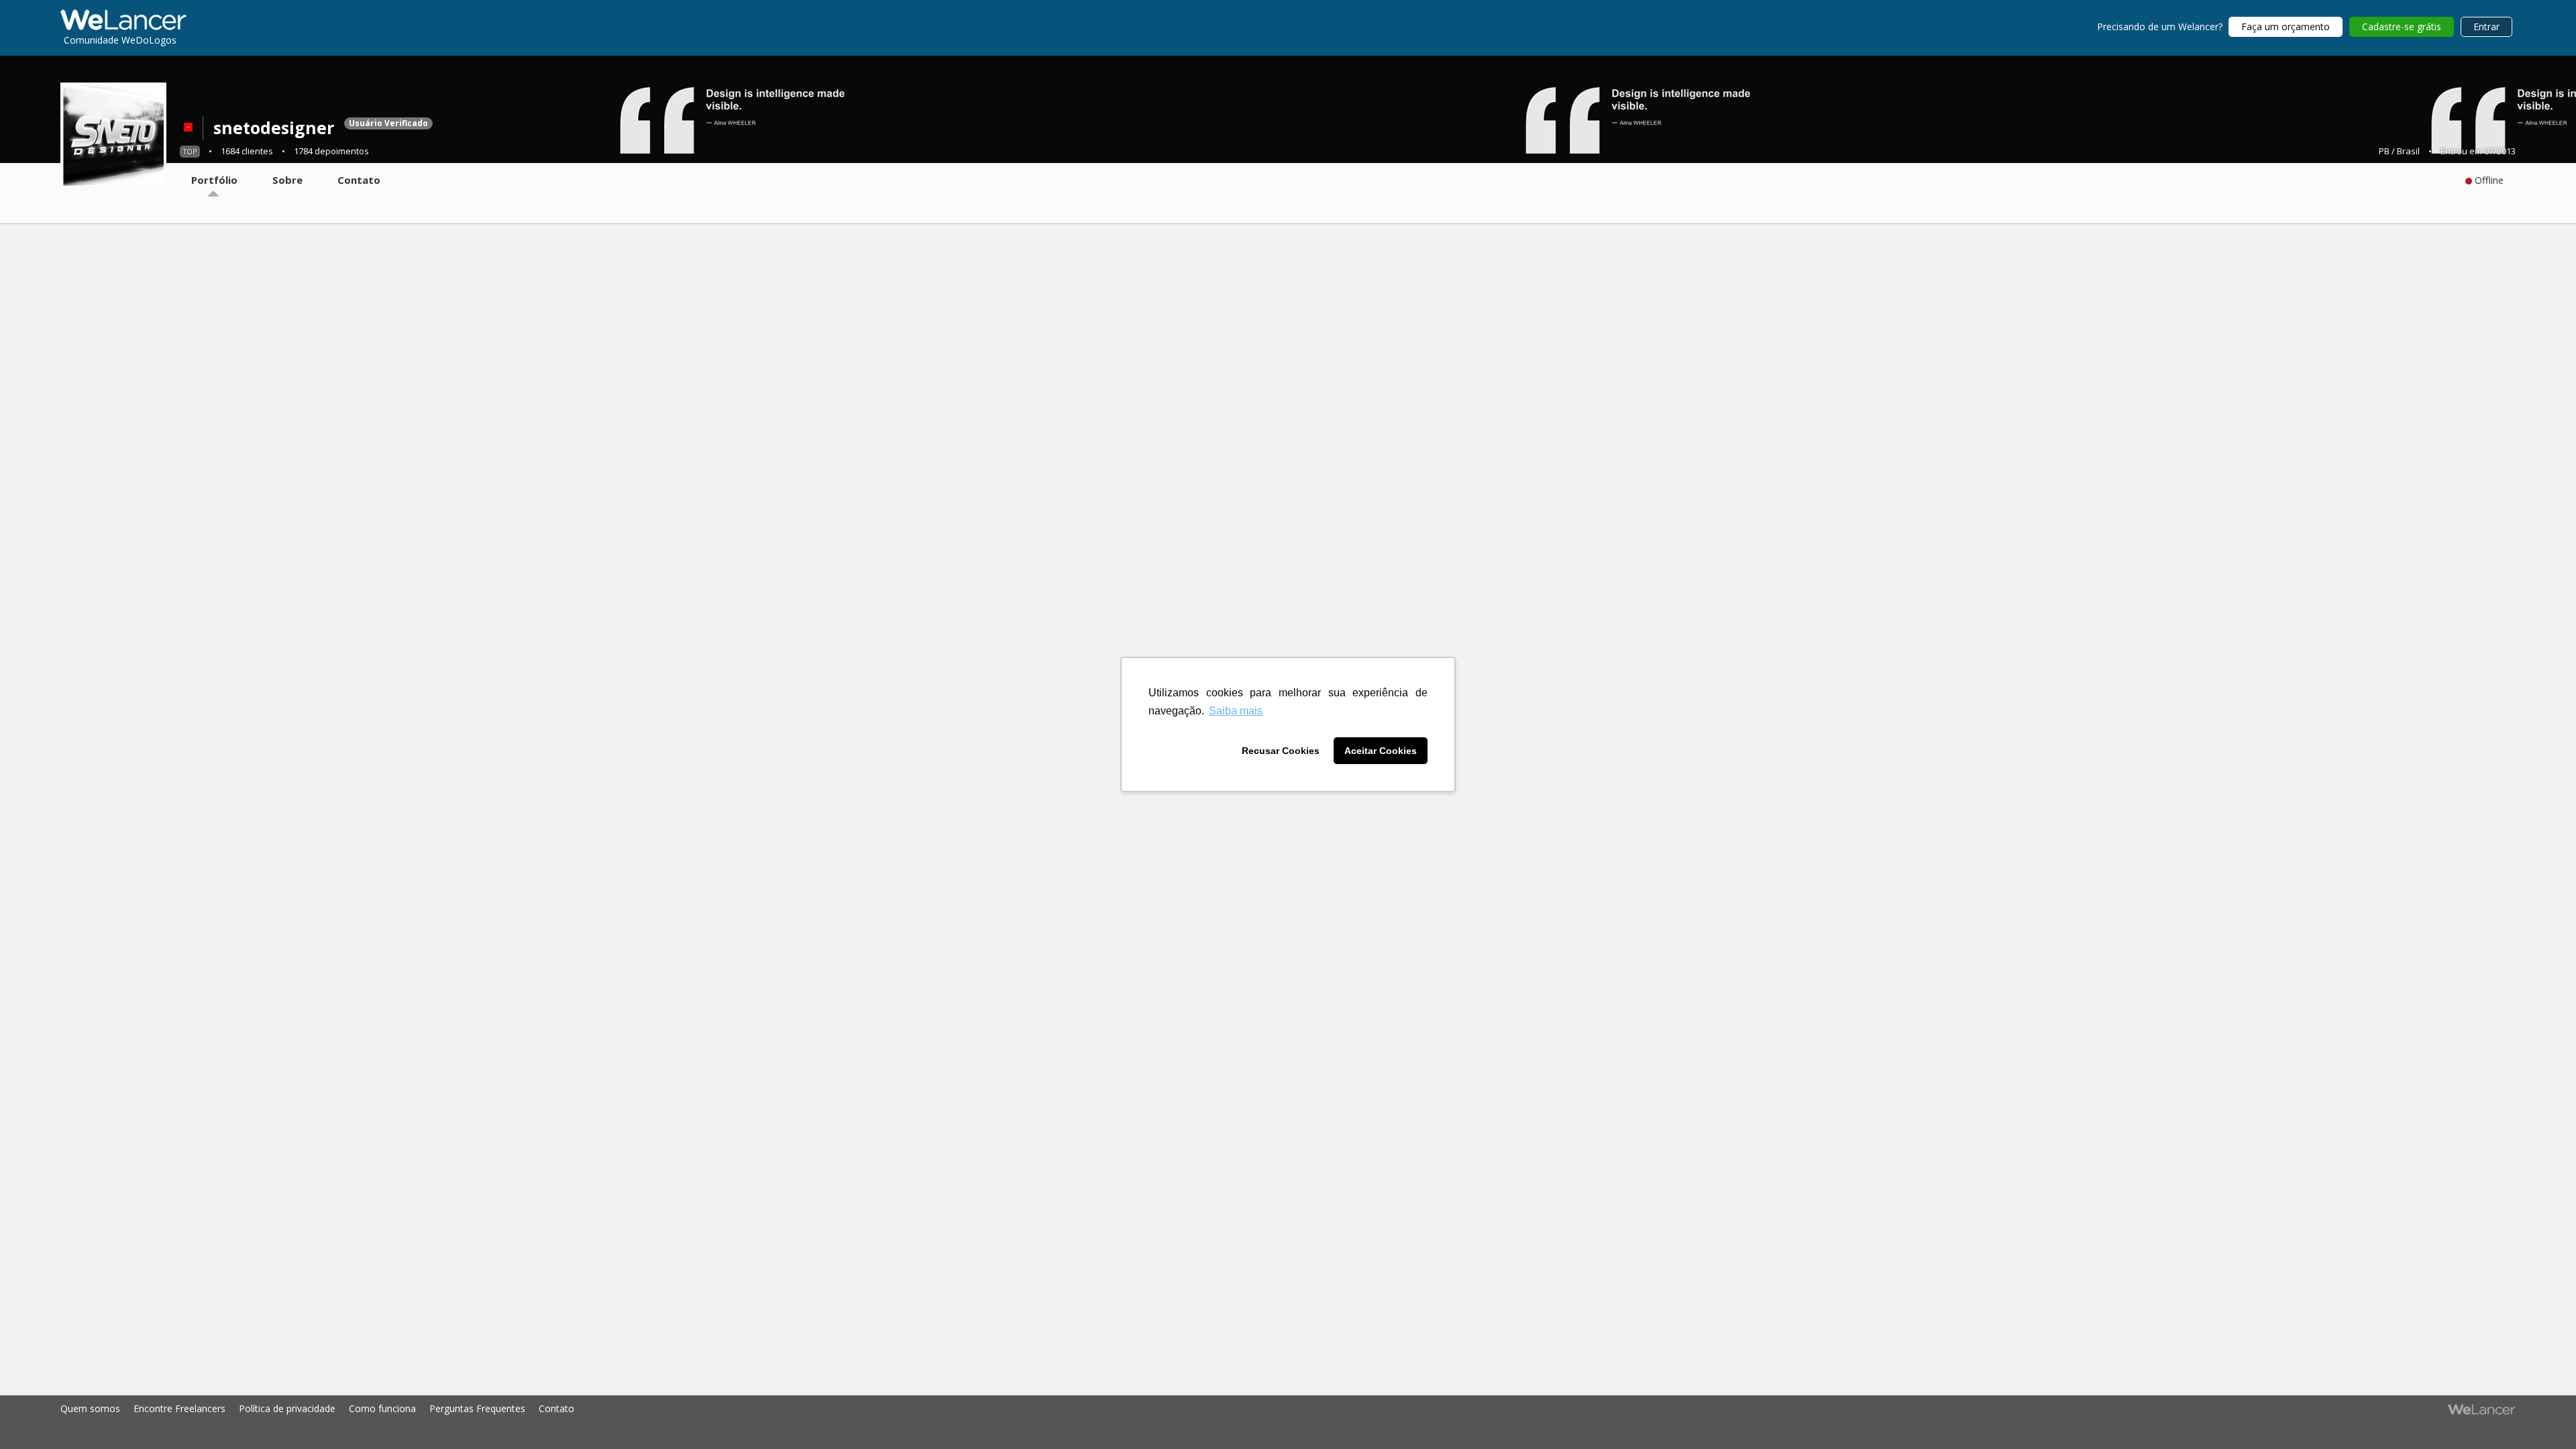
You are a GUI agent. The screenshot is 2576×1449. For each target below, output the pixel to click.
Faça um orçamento (2286, 26)
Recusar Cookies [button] (1281, 751)
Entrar (2486, 26)
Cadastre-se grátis (2402, 26)
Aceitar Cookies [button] (1381, 751)
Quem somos (90, 1408)
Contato (556, 1408)
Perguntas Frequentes (477, 1408)
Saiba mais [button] (1236, 711)
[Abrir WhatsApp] (34, 1415)
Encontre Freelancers (179, 1408)
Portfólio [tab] (214, 180)
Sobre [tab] (287, 180)
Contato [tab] (359, 180)
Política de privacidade (287, 1408)
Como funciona (382, 1408)
